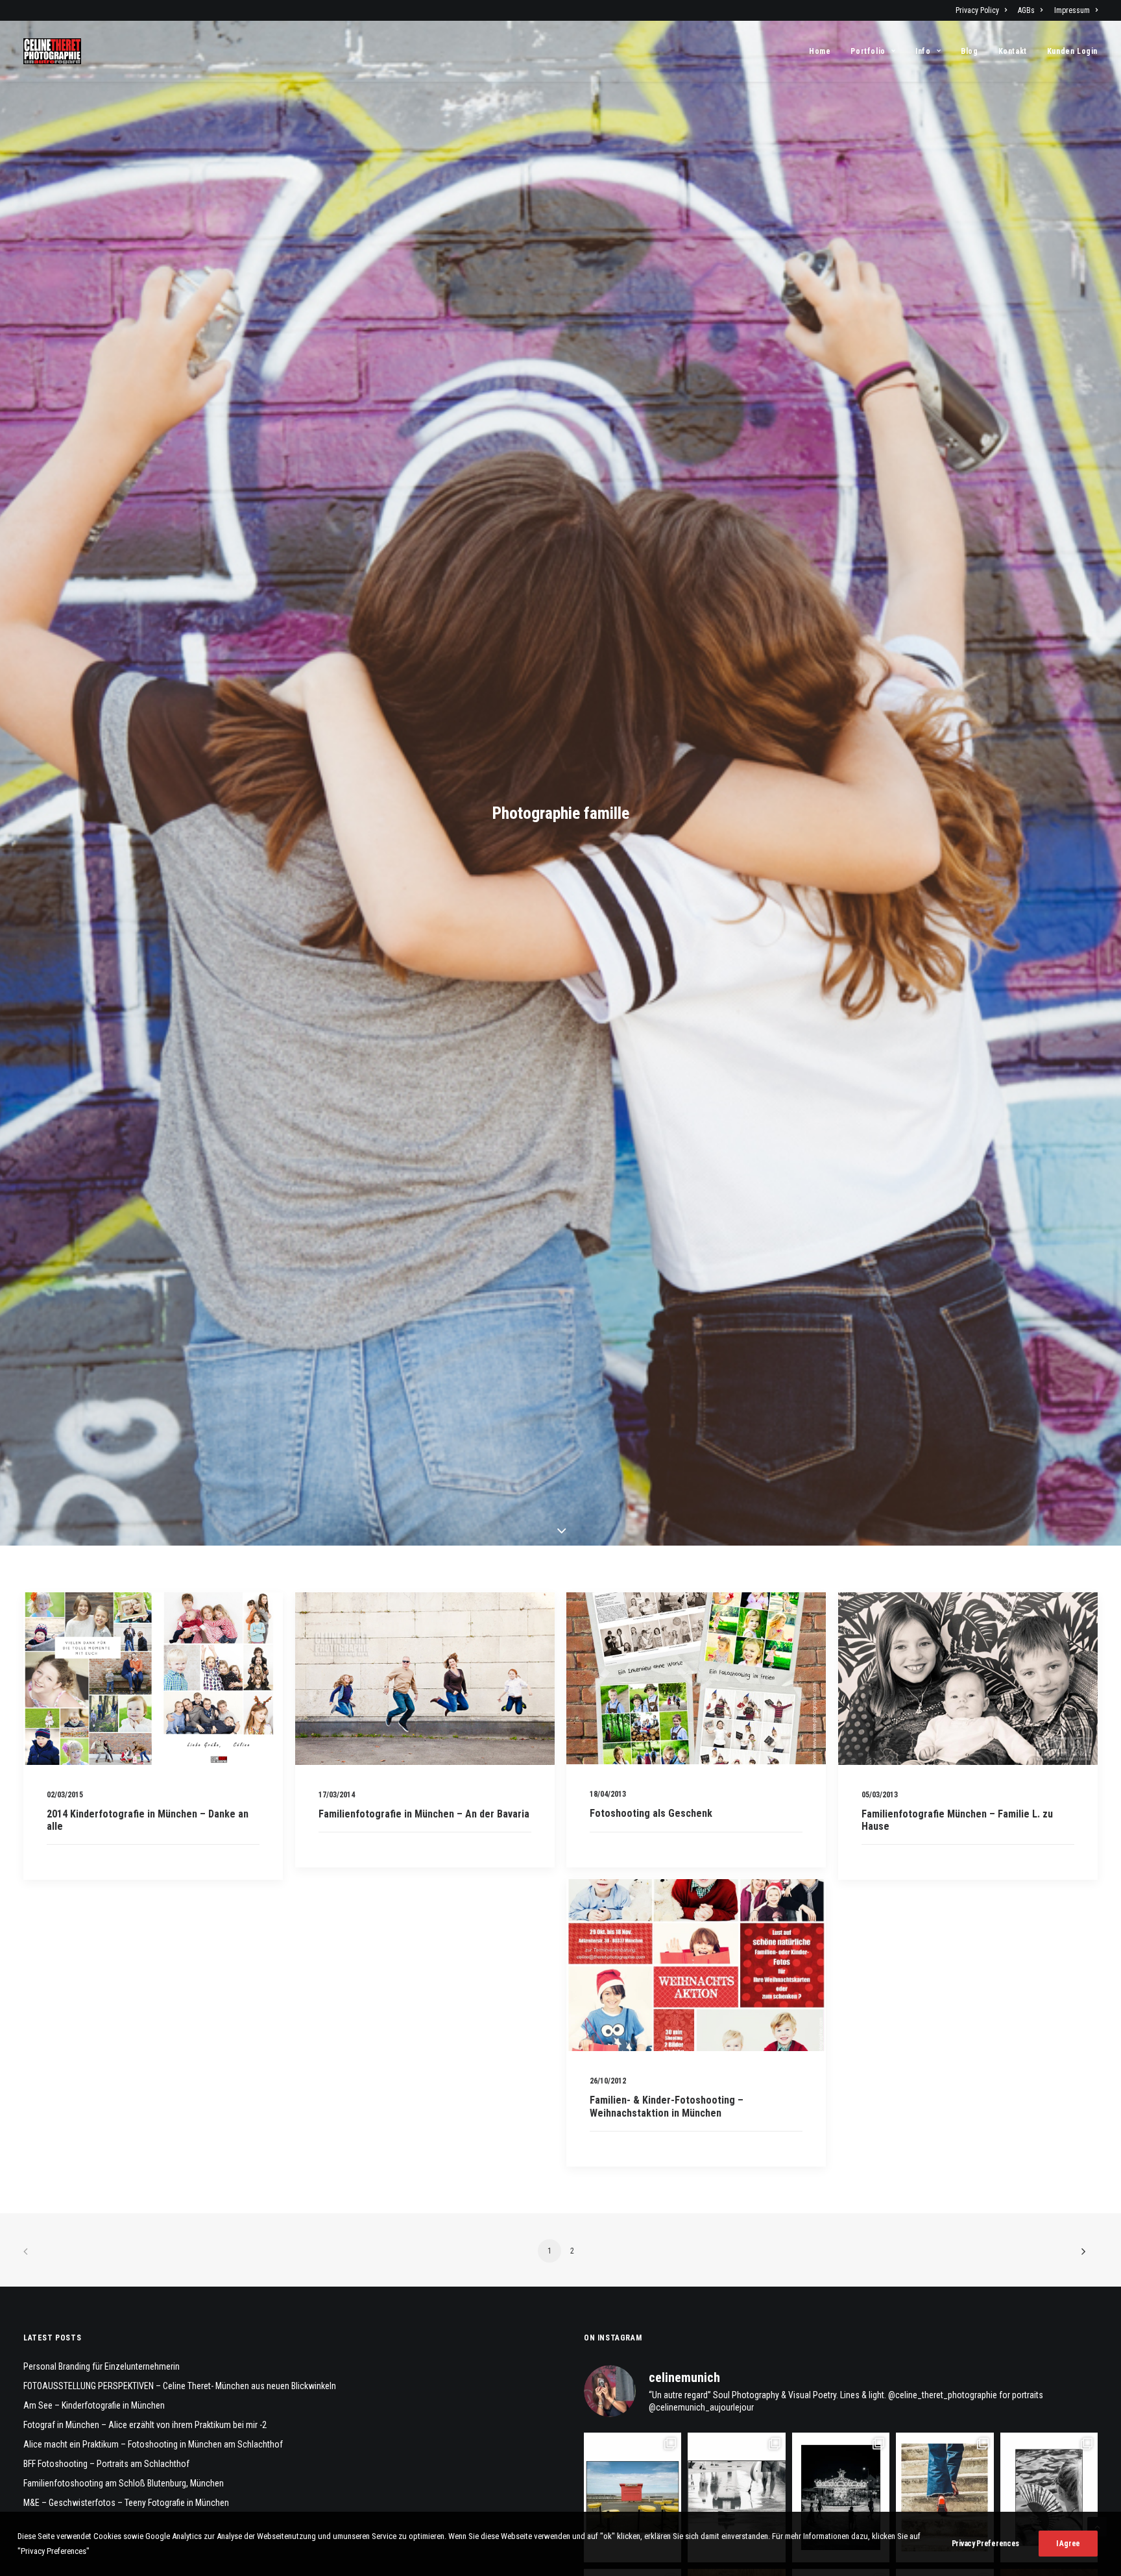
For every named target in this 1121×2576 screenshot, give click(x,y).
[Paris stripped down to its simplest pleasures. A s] (1049, 2497)
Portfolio (868, 51)
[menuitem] (983, 10)
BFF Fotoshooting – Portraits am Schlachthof (106, 2464)
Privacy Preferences (985, 2544)
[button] (153, 1679)
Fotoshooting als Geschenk (651, 1813)
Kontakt (1013, 51)
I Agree (1068, 2544)
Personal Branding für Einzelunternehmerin (102, 2366)
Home (820, 51)
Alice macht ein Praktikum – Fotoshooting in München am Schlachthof (153, 2444)
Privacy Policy (977, 10)
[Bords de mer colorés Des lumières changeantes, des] (633, 2497)
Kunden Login (1072, 51)
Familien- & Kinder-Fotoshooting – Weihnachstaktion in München (667, 2106)
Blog (969, 51)
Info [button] (923, 51)
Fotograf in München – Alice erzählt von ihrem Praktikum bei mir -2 (145, 2425)
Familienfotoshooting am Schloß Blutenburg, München (124, 2483)
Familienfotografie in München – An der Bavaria (424, 1814)
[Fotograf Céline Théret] (52, 51)
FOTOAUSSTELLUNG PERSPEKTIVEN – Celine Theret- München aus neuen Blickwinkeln (180, 2386)
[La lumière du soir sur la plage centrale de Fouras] (841, 2497)
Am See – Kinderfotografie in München (94, 2405)
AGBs (1026, 10)
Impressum (1072, 10)
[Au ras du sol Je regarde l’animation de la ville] (945, 2497)
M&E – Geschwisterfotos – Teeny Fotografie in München (126, 2503)
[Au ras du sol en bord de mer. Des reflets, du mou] (736, 2497)
